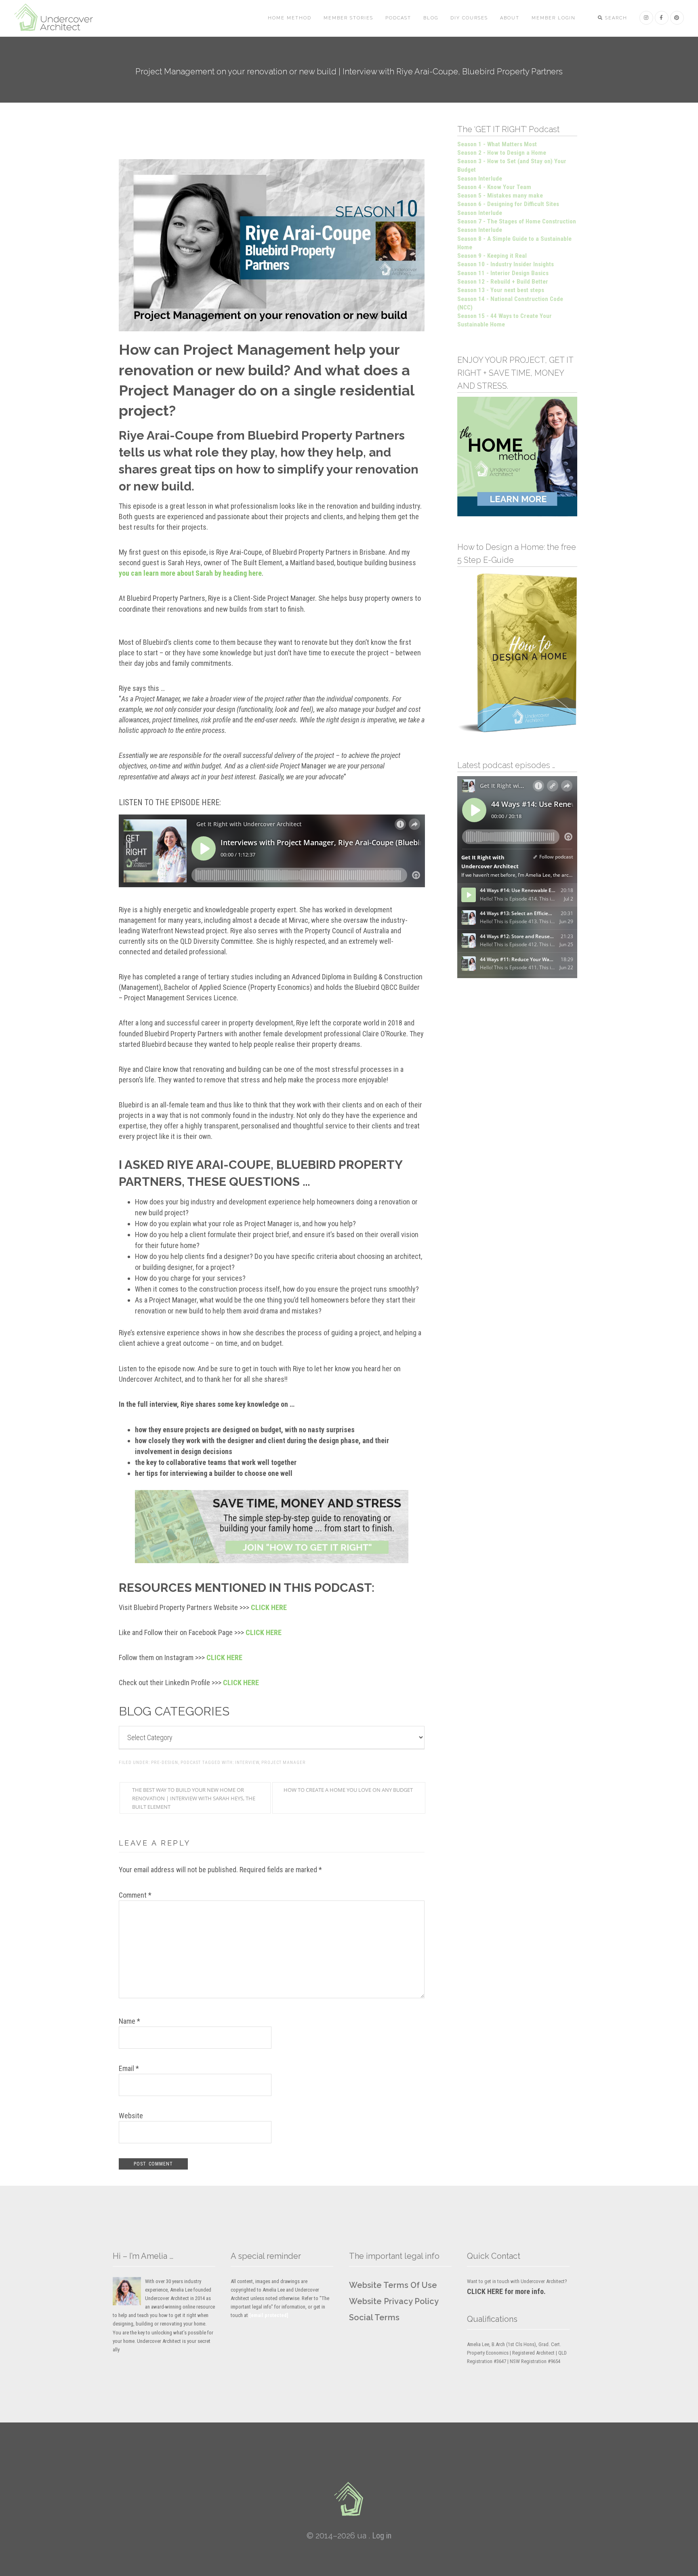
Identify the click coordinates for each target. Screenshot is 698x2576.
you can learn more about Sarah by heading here (190, 573)
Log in (382, 2536)
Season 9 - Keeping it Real (492, 256)
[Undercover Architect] (349, 2499)
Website (131, 2116)
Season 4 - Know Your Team (494, 187)
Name (129, 2021)
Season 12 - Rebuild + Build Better (503, 282)
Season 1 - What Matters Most (497, 144)
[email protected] (269, 2315)
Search (615, 18)
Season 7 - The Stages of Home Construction (517, 221)
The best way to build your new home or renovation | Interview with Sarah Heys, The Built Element (194, 1798)
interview (247, 1763)
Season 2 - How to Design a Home (502, 153)
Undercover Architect (59, 18)
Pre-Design (165, 1763)
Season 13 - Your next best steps (501, 290)
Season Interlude (480, 179)
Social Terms (374, 2317)
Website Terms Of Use (393, 2285)
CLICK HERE (269, 1607)
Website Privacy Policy (394, 2301)
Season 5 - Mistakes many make (500, 196)
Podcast (191, 1763)
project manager (284, 1763)
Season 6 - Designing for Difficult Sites (508, 204)
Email (129, 2068)
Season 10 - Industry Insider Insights (506, 264)
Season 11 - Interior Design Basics (503, 273)
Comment (135, 1895)
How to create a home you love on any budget (348, 1790)
